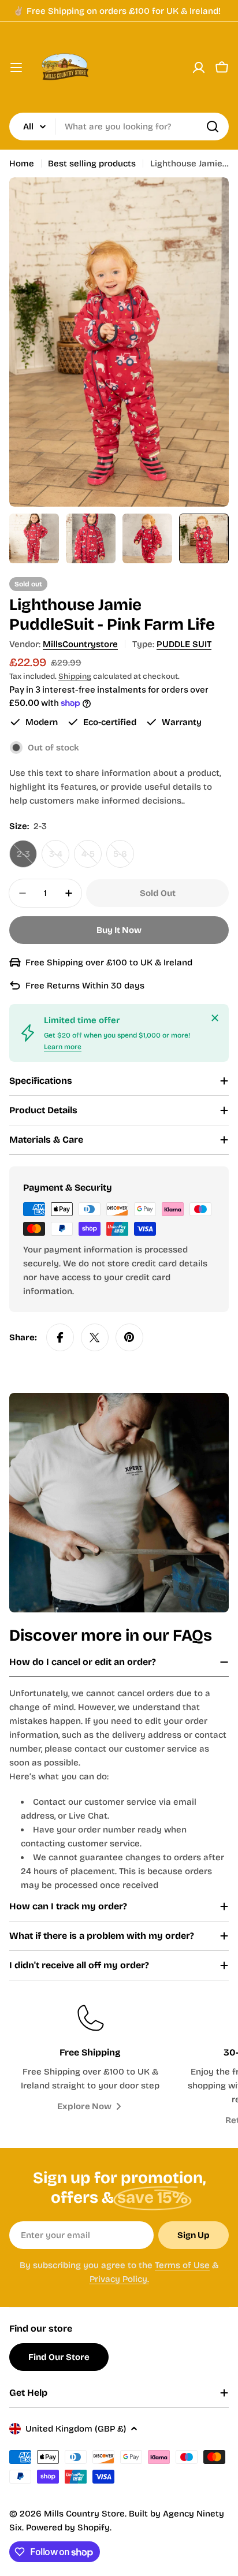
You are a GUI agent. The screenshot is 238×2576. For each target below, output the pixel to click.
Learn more (63, 1047)
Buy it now (119, 930)
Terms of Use (182, 2265)
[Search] (213, 127)
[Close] (215, 1018)
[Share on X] (95, 1337)
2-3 (27, 858)
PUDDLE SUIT (184, 644)
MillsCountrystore (80, 644)
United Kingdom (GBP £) (76, 2429)
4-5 (92, 858)
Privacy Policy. (119, 2279)
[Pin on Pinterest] (129, 1337)
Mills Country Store (84, 2514)
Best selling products (92, 163)
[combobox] (119, 127)
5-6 (124, 858)
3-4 (59, 858)
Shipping (75, 676)
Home (22, 163)
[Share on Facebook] (60, 1337)
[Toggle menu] (16, 68)
